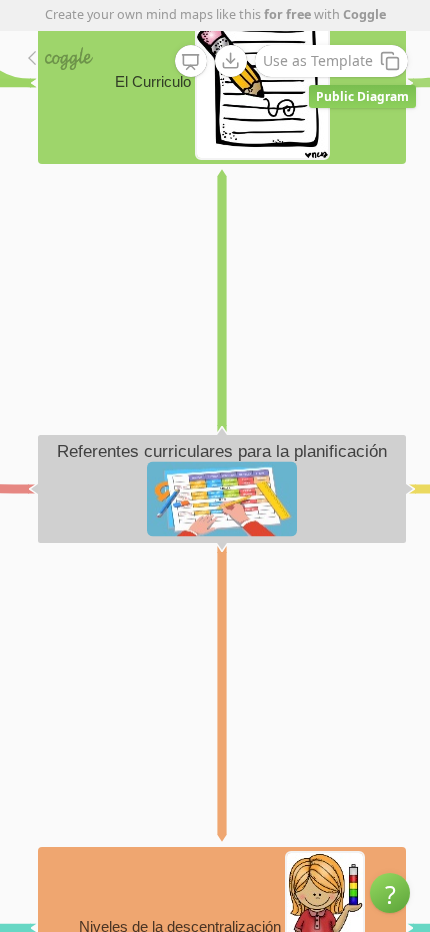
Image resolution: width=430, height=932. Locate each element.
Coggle (364, 14)
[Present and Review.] (191, 62)
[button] (390, 893)
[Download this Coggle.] (231, 61)
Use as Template (318, 60)
